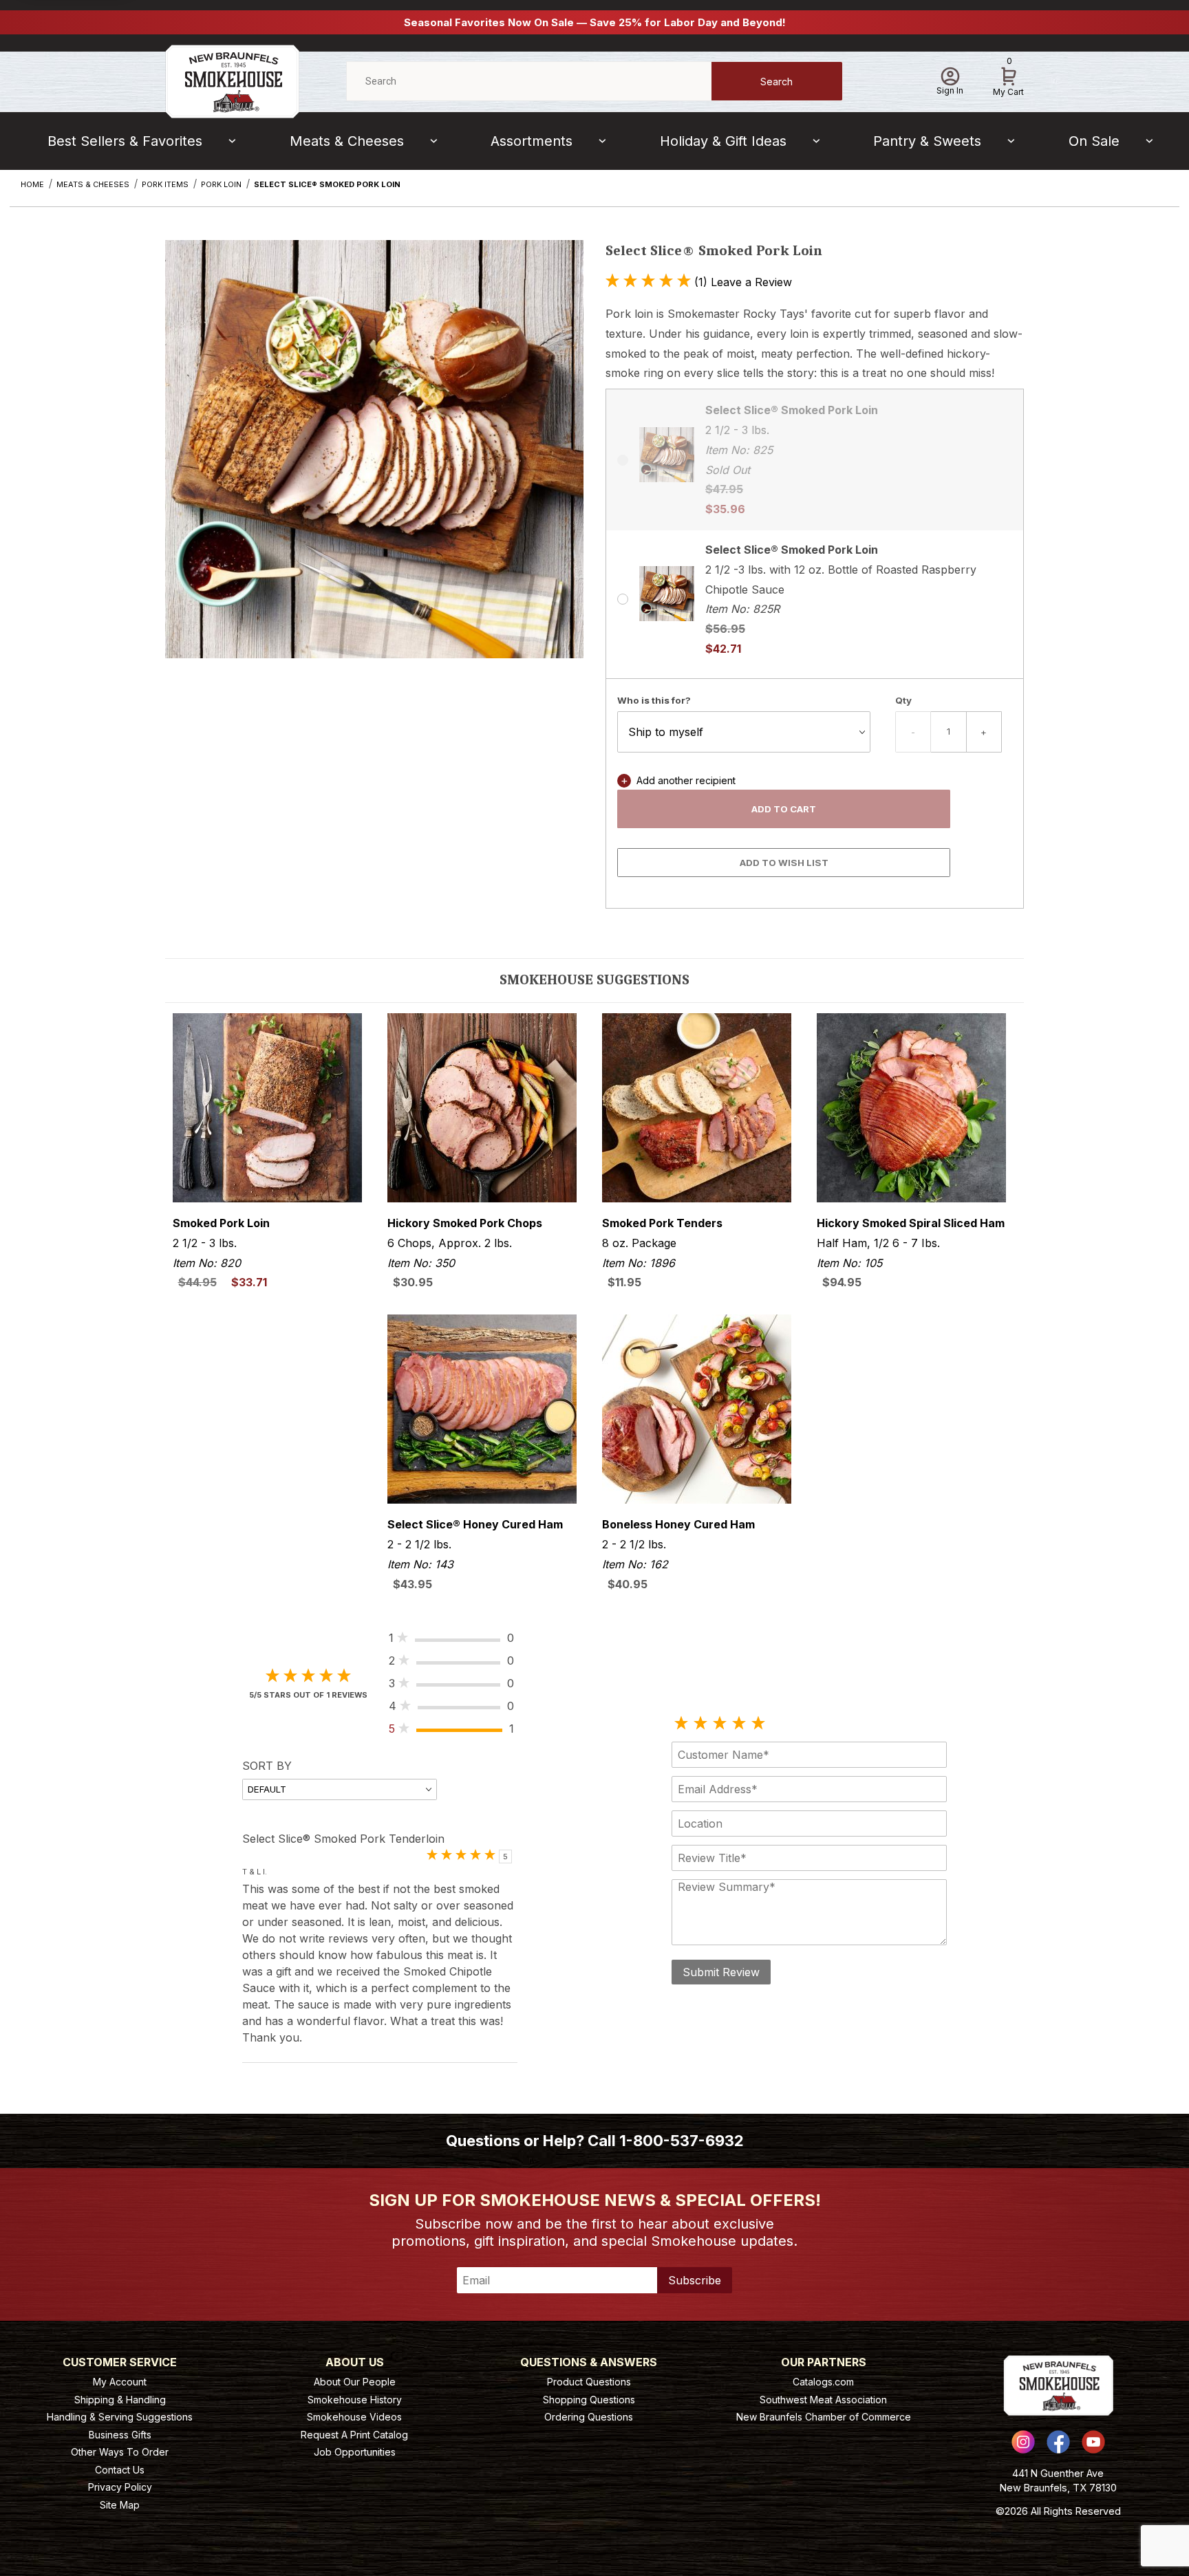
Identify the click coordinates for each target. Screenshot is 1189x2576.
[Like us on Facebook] (1058, 2442)
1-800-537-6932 (682, 2141)
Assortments (532, 141)
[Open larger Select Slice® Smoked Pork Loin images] (374, 459)
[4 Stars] (739, 1724)
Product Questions (589, 2382)
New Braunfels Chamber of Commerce (824, 2417)
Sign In (950, 90)
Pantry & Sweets (927, 141)
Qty (903, 700)
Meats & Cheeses (347, 141)
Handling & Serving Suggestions (120, 2417)
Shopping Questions (589, 2400)
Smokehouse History (355, 2400)
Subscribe (695, 2280)
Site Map (120, 2505)
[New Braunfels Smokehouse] (232, 80)
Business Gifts (120, 2435)
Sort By (267, 1766)
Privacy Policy (120, 2487)
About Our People (355, 2382)
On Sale (1094, 141)
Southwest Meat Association (823, 2400)
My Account (120, 2382)
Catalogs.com (823, 2382)
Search (776, 82)
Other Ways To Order (120, 2452)
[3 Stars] (720, 1724)
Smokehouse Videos (354, 2417)
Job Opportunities (355, 2452)
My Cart (1008, 79)
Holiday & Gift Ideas (723, 141)
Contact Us (120, 2470)
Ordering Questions (589, 2417)
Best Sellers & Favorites (125, 141)
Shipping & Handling (120, 2400)
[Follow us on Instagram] (1023, 2442)
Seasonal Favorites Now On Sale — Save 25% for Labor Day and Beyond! (595, 22)
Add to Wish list (784, 863)
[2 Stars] (700, 1724)
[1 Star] (681, 1724)
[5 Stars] (758, 1724)
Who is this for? (654, 700)
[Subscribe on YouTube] (1093, 2442)
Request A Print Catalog (354, 2435)
